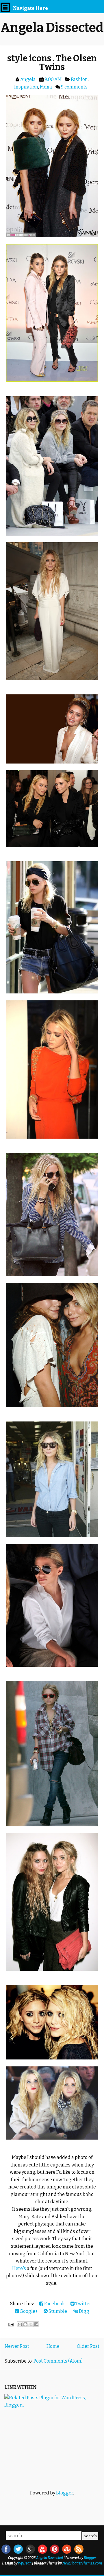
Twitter (83, 2304)
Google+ (28, 2311)
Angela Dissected (52, 28)
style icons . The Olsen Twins (52, 63)
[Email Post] (10, 2324)
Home (53, 2346)
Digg (84, 2311)
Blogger (65, 2493)
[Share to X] (31, 2324)
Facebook (54, 2304)
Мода (46, 87)
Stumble (57, 2311)
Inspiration (26, 87)
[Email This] (20, 2324)
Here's (19, 2268)
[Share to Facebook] (36, 2324)
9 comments (74, 87)
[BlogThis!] (25, 2324)
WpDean (25, 2563)
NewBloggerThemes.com (82, 2563)
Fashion (79, 79)
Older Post (88, 2346)
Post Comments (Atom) (58, 2361)
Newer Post (17, 2346)
